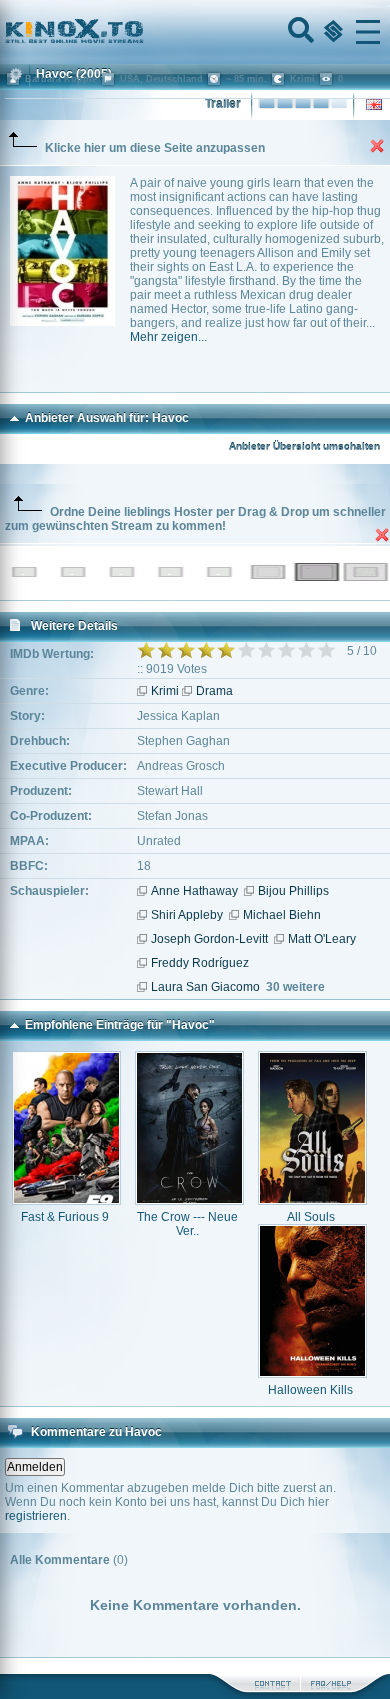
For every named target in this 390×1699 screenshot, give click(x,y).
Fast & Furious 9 (65, 1217)
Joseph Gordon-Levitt (209, 939)
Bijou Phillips (293, 891)
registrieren (36, 1516)
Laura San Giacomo (205, 987)
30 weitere (295, 987)
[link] (195, 32)
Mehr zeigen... (168, 337)
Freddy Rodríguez (200, 963)
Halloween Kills (310, 1390)
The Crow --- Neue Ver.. (187, 1224)
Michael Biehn (282, 915)
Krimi (165, 691)
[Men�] (368, 32)
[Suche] (299, 32)
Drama (214, 691)
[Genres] (331, 32)
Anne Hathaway (194, 891)
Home (142, 32)
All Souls (311, 1217)
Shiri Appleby (187, 915)
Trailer (223, 104)
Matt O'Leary (322, 939)
